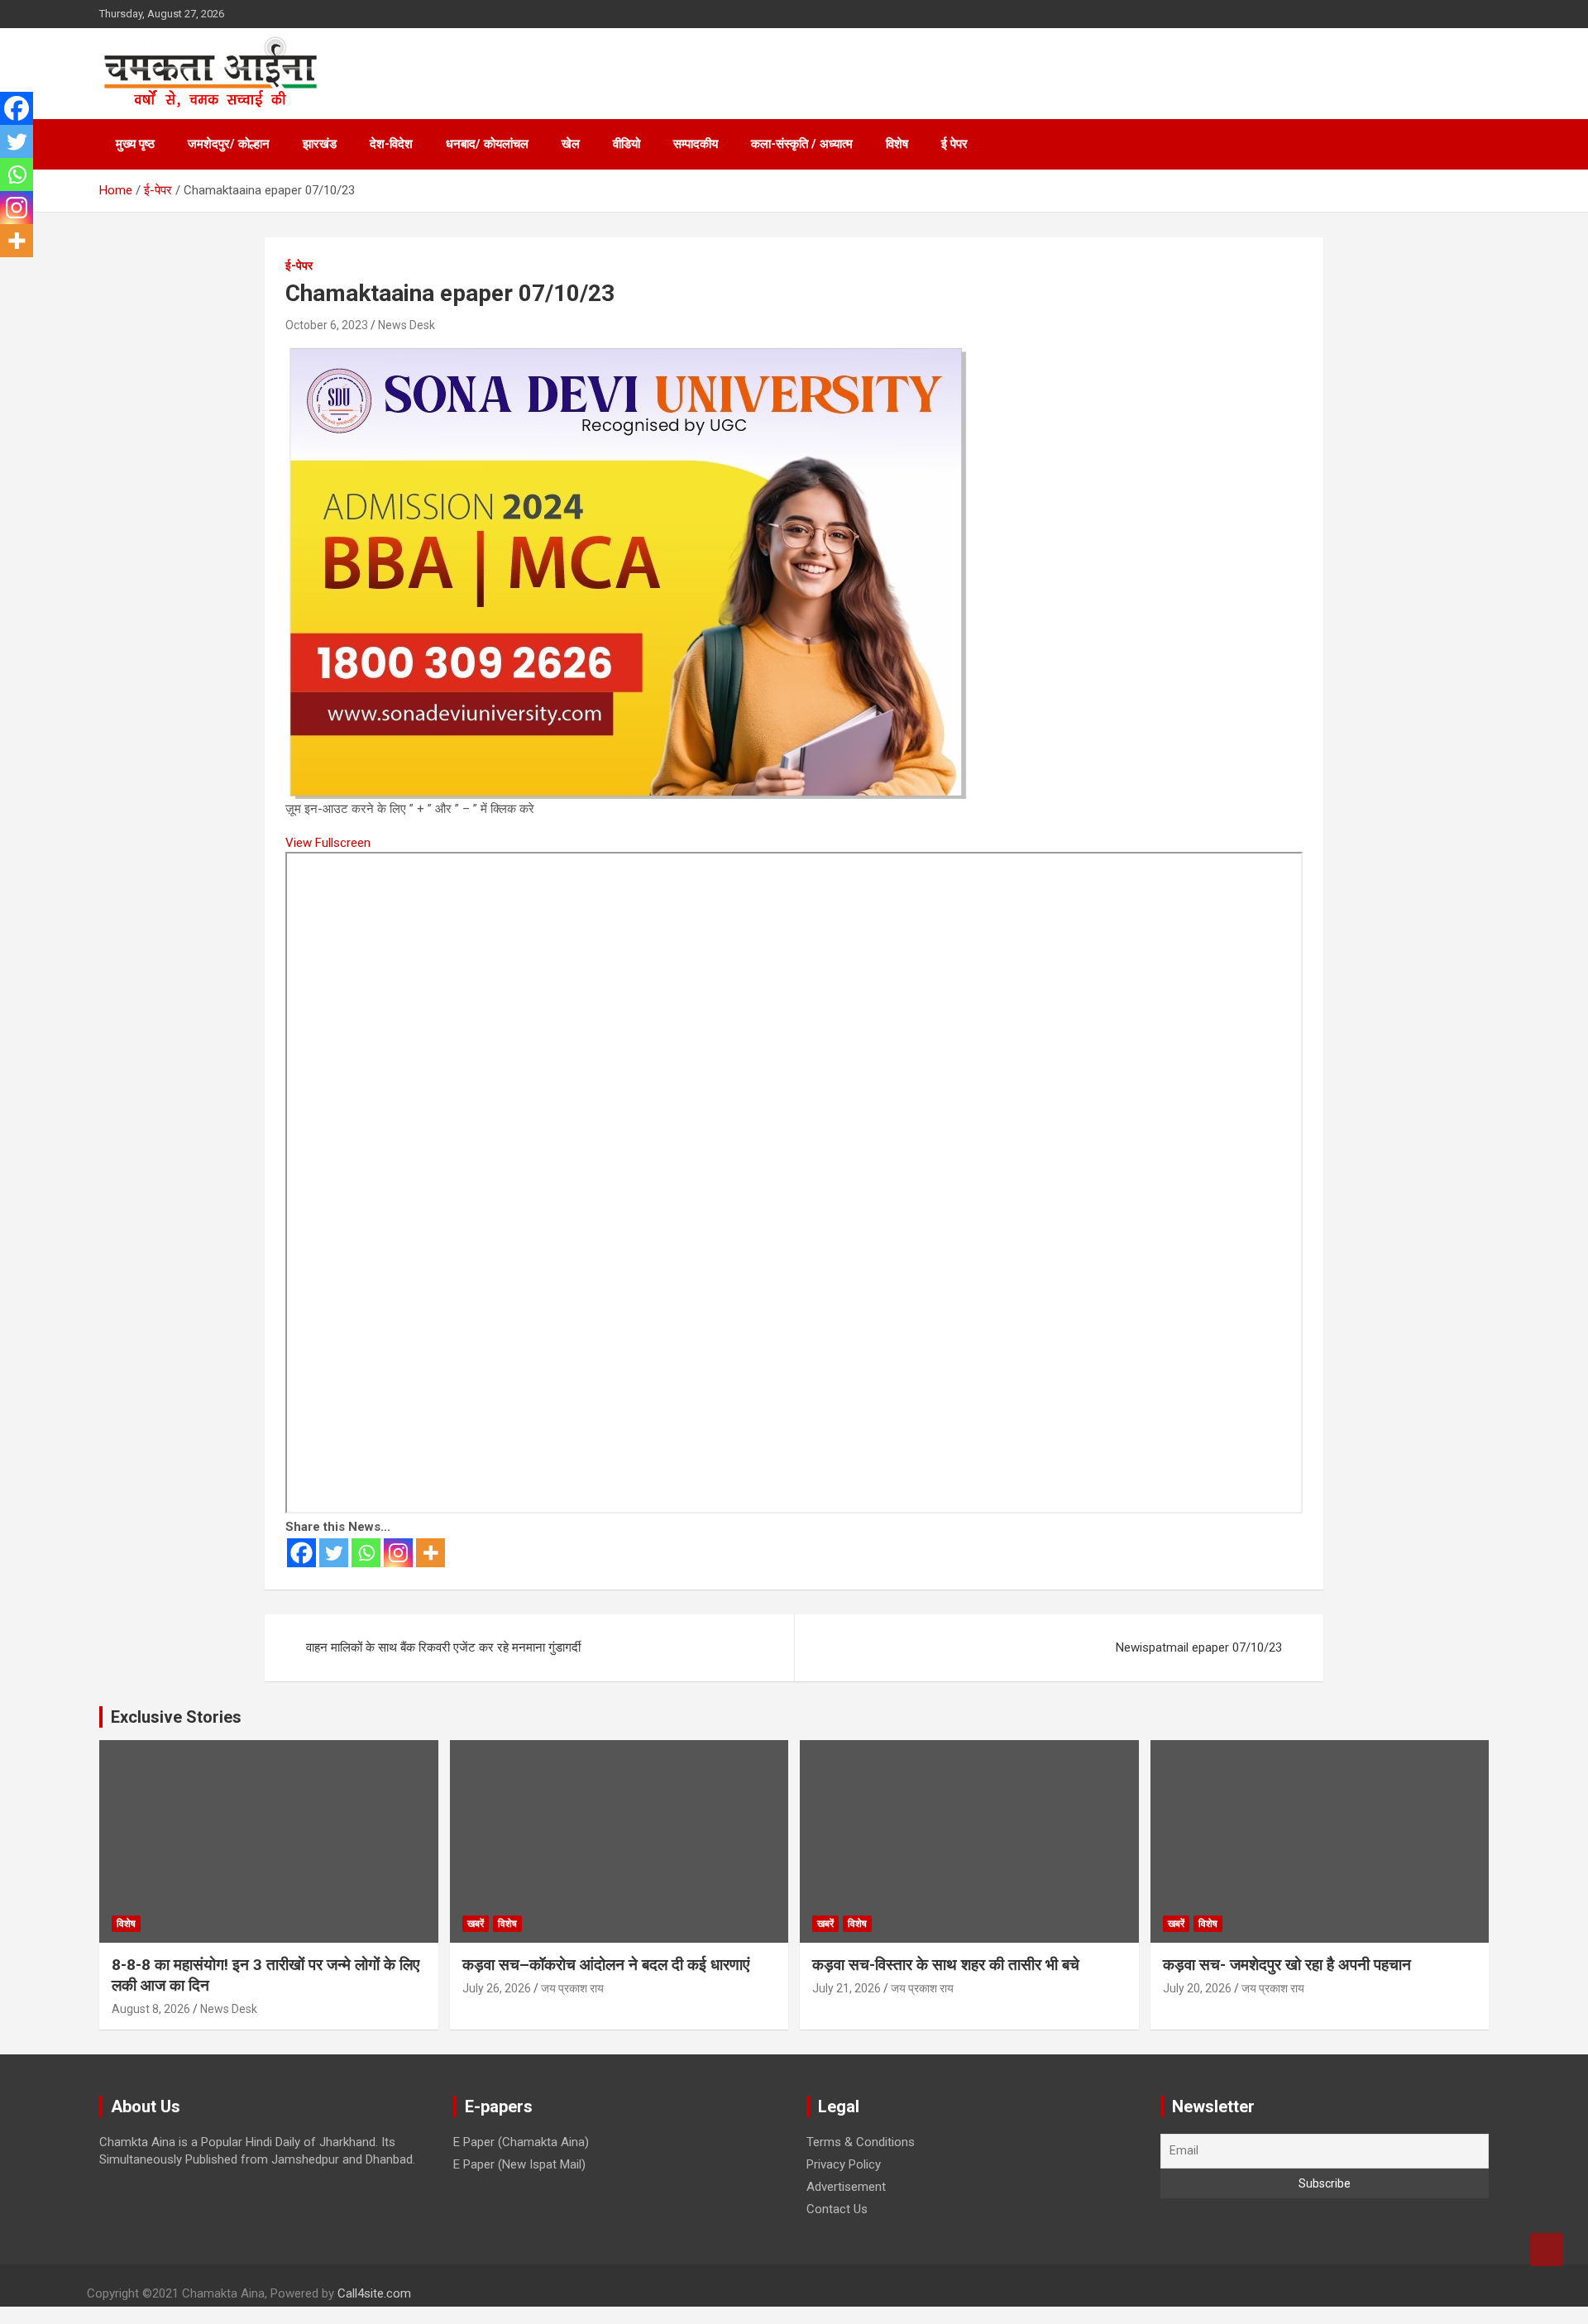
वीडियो (627, 144)
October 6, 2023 (327, 325)
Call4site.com (374, 2293)
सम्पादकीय (696, 144)
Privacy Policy (844, 2164)
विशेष (897, 144)
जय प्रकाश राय (572, 1988)
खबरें (476, 1924)
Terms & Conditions (861, 2142)
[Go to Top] (1547, 2250)
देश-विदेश (391, 144)
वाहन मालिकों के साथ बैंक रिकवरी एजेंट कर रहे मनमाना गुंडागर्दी (443, 1647)
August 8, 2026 (151, 2009)
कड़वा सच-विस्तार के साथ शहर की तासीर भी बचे (946, 1965)
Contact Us (837, 2209)
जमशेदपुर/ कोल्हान (229, 144)
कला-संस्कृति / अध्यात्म (802, 144)
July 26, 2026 (497, 1988)
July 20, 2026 (1197, 1988)
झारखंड (320, 144)
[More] (430, 1553)
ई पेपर (954, 144)
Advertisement (846, 2187)
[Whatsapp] (366, 1553)
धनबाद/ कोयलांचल (487, 144)
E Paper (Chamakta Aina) (521, 2142)
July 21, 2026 (847, 1988)
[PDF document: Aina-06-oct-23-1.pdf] (794, 1183)
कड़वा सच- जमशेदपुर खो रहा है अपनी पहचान (1287, 1965)
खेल (571, 144)
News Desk (407, 325)
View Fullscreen (328, 843)
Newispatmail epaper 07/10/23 (1199, 1647)
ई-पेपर (299, 265)
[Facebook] (301, 1553)
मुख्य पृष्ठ (135, 144)
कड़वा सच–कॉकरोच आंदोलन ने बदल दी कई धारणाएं (606, 1965)
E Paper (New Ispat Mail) (519, 2164)
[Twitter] (334, 1553)
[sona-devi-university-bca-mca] (627, 353)
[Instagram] (398, 1553)
